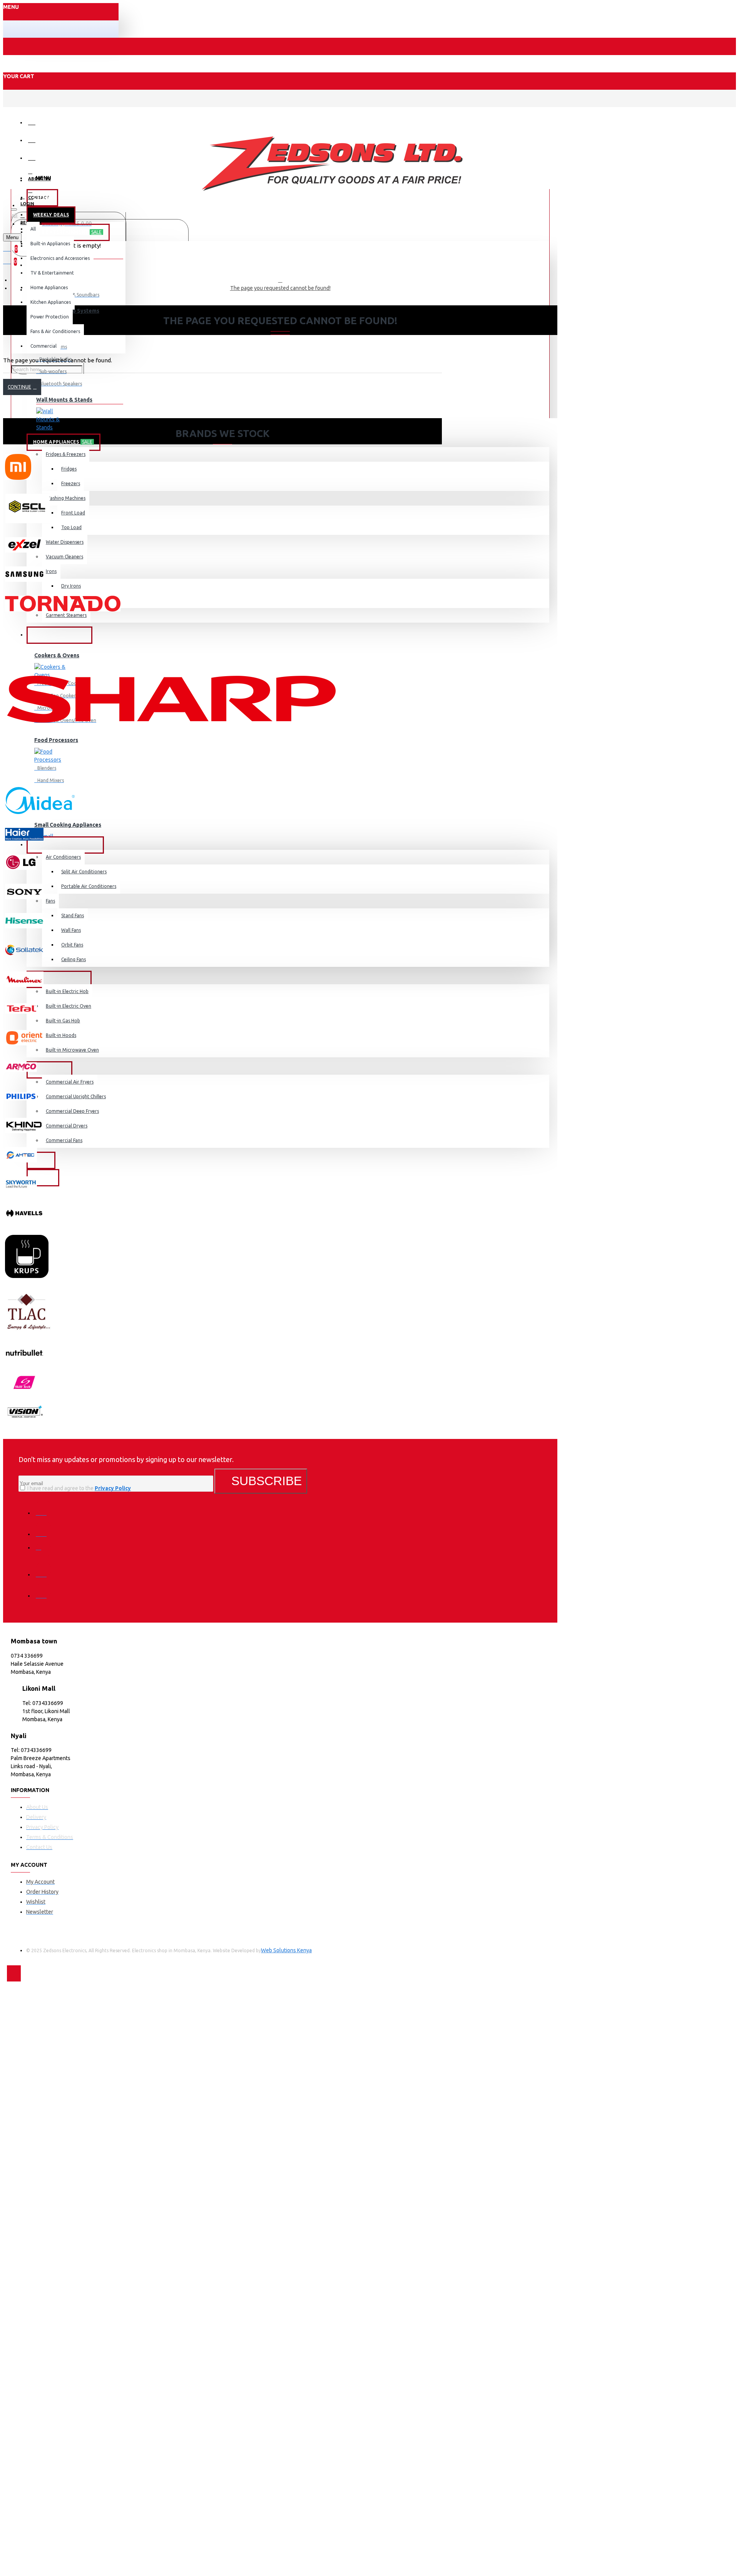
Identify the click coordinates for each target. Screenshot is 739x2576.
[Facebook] (43, 1507)
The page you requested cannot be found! (280, 288)
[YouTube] (43, 1590)
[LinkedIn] (43, 1569)
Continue (19, 387)
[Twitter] (43, 1529)
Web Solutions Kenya (286, 1950)
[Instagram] (43, 1550)
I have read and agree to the (79, 1488)
